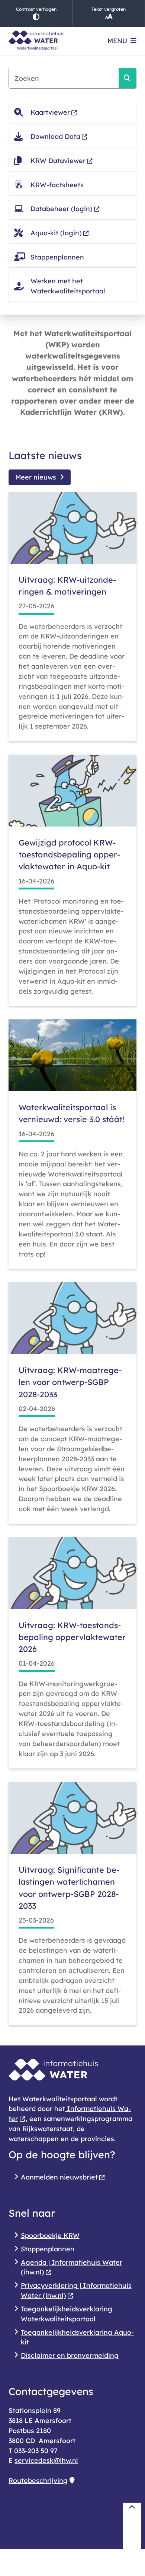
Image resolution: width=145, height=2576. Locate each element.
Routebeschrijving (38, 2480)
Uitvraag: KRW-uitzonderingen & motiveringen (67, 585)
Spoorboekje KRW (50, 2235)
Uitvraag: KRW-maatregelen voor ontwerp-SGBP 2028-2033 (70, 1382)
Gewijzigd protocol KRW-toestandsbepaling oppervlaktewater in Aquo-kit (69, 854)
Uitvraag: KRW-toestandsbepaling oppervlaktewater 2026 (72, 1637)
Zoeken (127, 78)
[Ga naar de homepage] (36, 41)
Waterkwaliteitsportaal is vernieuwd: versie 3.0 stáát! (71, 1113)
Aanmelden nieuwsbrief (59, 2177)
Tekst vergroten (109, 9)
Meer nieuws (36, 477)
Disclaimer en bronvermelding (70, 2355)
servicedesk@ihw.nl (46, 2460)
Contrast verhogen (36, 9)
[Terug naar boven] (132, 2526)
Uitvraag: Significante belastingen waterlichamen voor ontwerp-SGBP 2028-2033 (69, 1888)
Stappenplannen (48, 2249)
